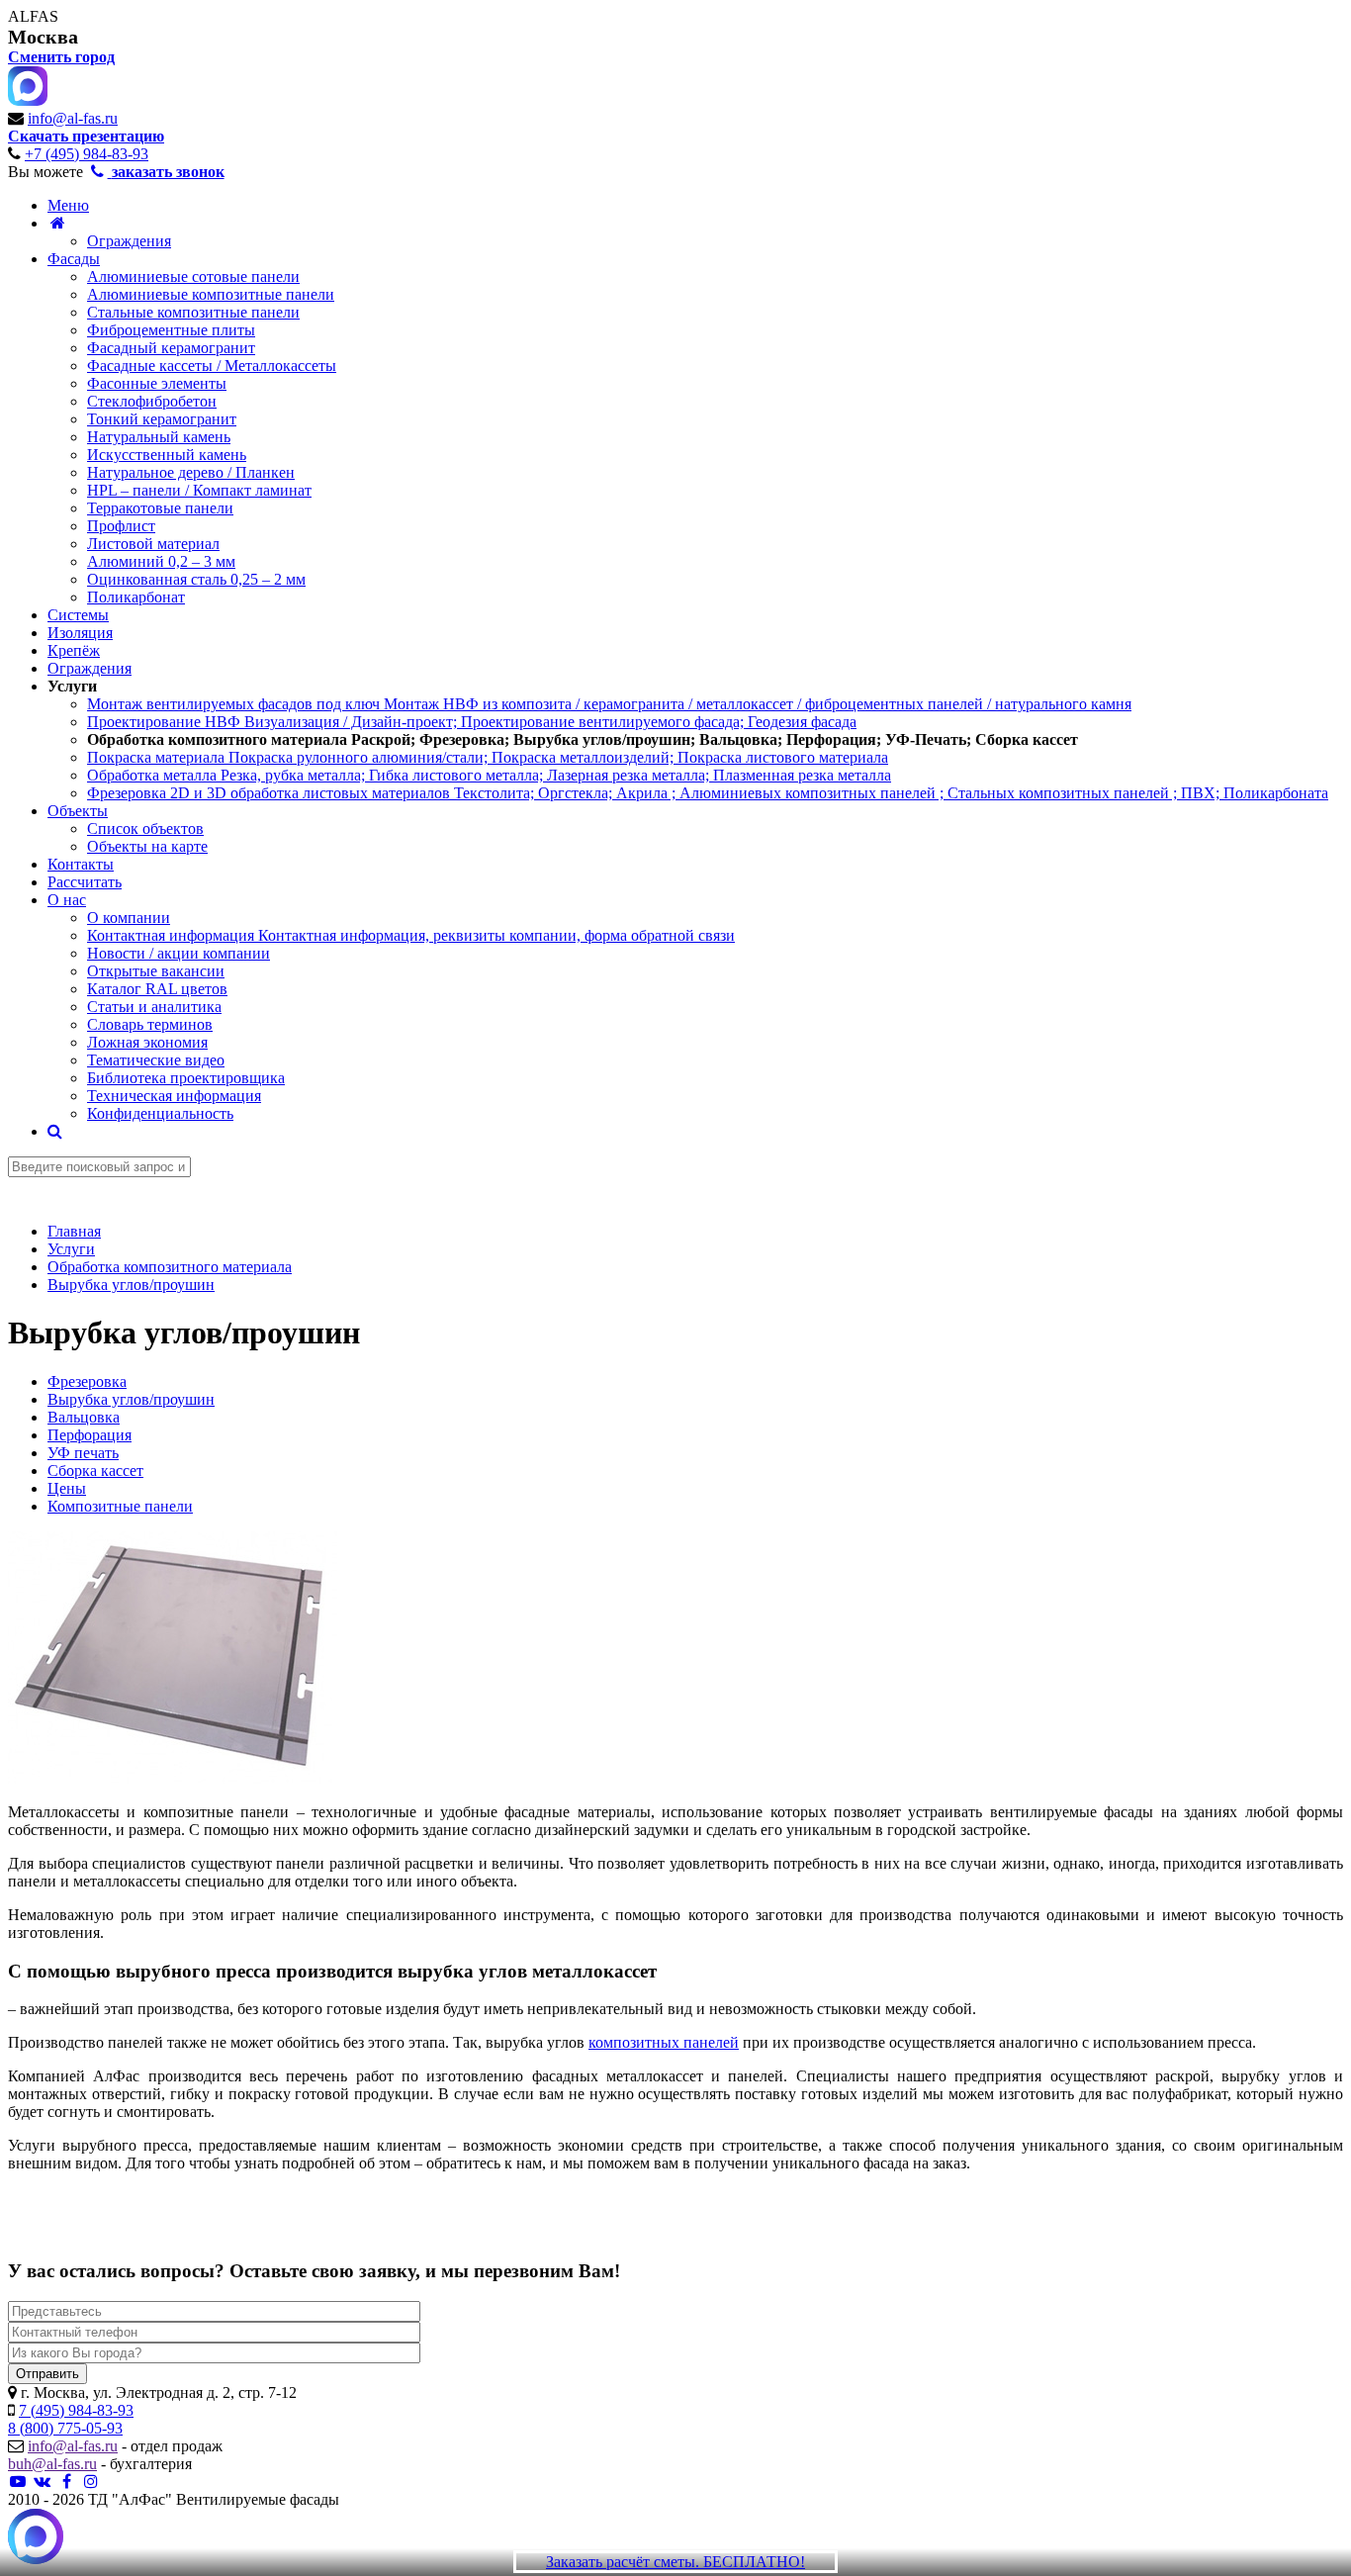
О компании (129, 918)
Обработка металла (489, 775)
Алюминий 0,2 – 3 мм (161, 561)
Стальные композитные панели (193, 312)
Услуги (72, 686)
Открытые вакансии (156, 971)
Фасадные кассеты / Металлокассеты (212, 366)
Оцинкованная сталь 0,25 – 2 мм (196, 579)
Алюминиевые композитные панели (211, 294)
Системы (78, 615)
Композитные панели (120, 1506)
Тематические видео (156, 1060)
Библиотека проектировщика (186, 1078)
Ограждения (129, 241)
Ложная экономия (147, 1042)
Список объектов (145, 828)
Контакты (81, 864)
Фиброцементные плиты (171, 330)
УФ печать (83, 1453)
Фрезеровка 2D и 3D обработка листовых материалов (708, 793)
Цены (67, 1488)
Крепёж (74, 650)
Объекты (78, 811)
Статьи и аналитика (154, 1007)
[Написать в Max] (36, 2538)
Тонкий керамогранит (162, 419)
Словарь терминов (150, 1024)
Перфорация (90, 1435)
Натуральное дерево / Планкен (191, 472)
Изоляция (80, 633)
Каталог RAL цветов (157, 989)
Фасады (74, 259)
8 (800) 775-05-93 (65, 2428)
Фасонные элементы (157, 383)
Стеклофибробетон (152, 401)
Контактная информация (411, 935)
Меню (68, 205)
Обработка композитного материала (583, 739)
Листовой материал (153, 544)
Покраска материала (488, 757)
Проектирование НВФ (472, 722)
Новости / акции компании (179, 953)
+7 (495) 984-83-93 (87, 154)
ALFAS (33, 16)
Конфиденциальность (160, 1113)
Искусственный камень (167, 455)
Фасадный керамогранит (171, 348)
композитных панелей (664, 2042)
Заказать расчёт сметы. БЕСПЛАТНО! (675, 2562)
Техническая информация (174, 1096)
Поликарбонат (136, 597)
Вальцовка (84, 1417)
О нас (67, 900)
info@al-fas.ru (73, 118)
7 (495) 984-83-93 (76, 2410)
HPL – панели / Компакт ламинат (199, 490)
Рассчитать (85, 882)
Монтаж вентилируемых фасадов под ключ (609, 704)
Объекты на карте (147, 846)
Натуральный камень (159, 437)
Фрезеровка (87, 1381)
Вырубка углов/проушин (131, 1399)
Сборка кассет (95, 1471)
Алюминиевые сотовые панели (193, 276)
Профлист (121, 526)
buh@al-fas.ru (52, 2464)
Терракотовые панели (160, 508)
